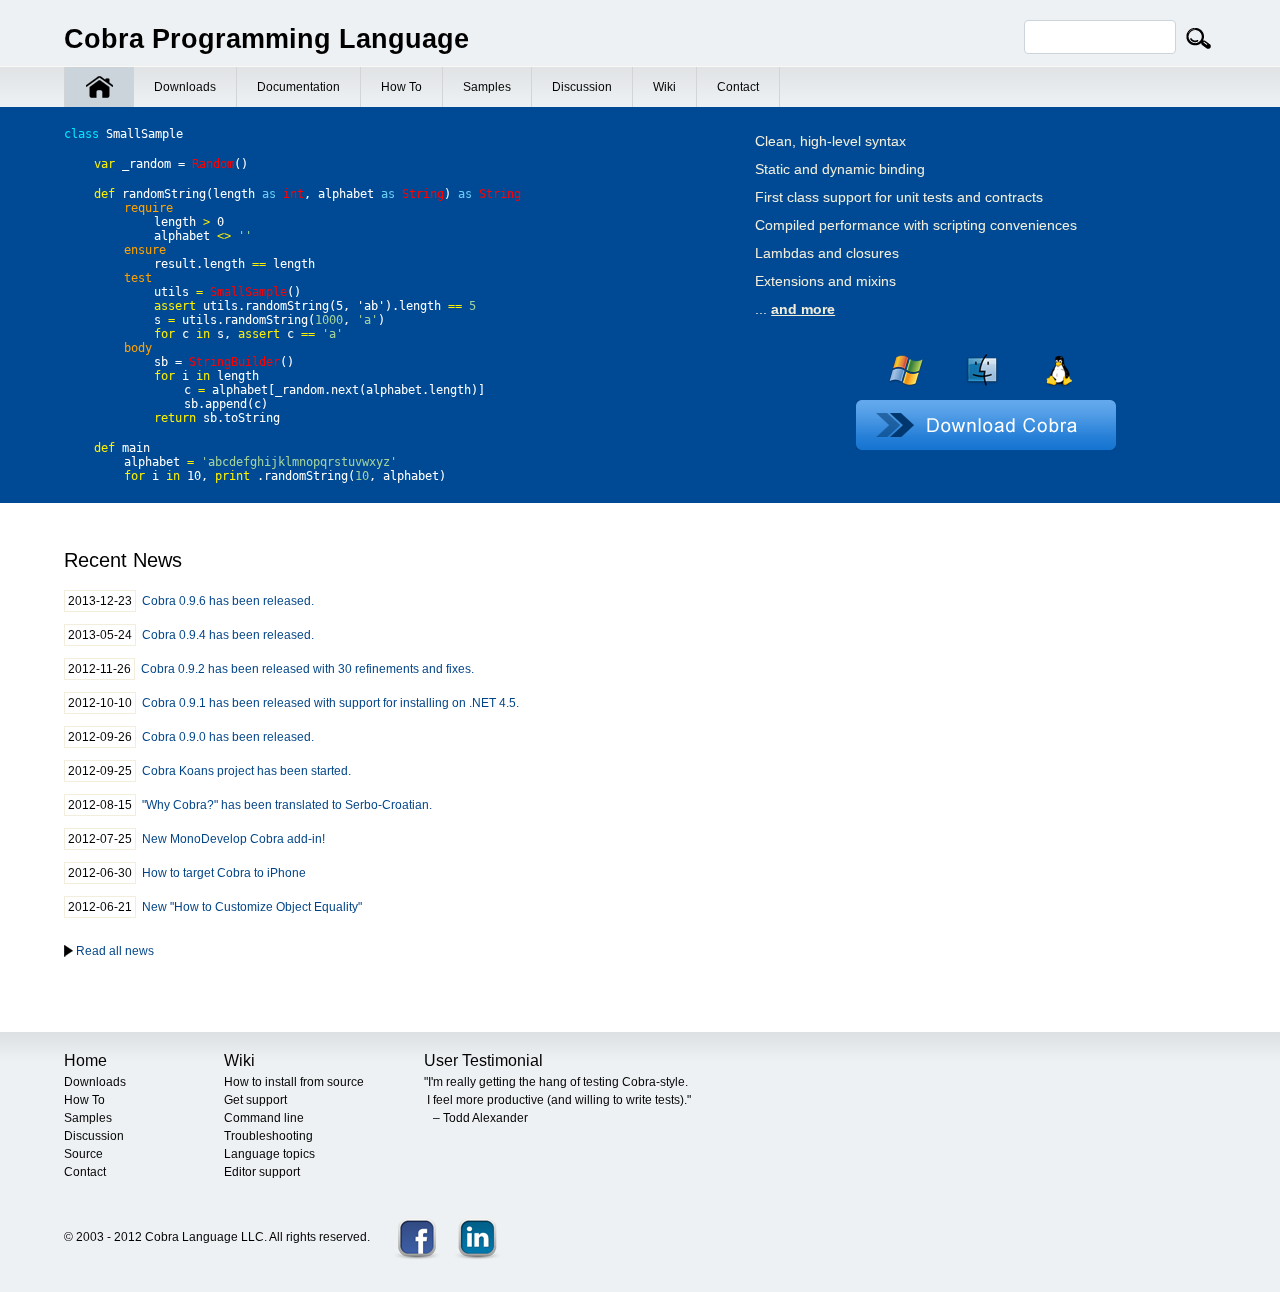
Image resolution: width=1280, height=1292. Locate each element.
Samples (487, 87)
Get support (255, 1100)
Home (85, 1060)
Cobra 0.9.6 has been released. (228, 601)
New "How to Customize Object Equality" (252, 907)
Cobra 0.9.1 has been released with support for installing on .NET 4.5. (330, 703)
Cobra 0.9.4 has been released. (228, 635)
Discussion (582, 87)
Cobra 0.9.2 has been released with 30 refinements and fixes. (307, 669)
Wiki (664, 87)
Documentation (298, 87)
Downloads (185, 87)
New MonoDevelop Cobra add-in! (233, 839)
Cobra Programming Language (266, 39)
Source (83, 1154)
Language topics (269, 1154)
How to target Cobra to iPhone (224, 873)
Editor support (262, 1172)
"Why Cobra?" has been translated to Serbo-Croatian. (287, 805)
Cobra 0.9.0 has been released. (228, 737)
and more (803, 309)
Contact (738, 87)
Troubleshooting (268, 1136)
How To (401, 87)
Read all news (115, 951)
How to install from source (294, 1082)
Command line (264, 1118)
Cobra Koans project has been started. (246, 771)
